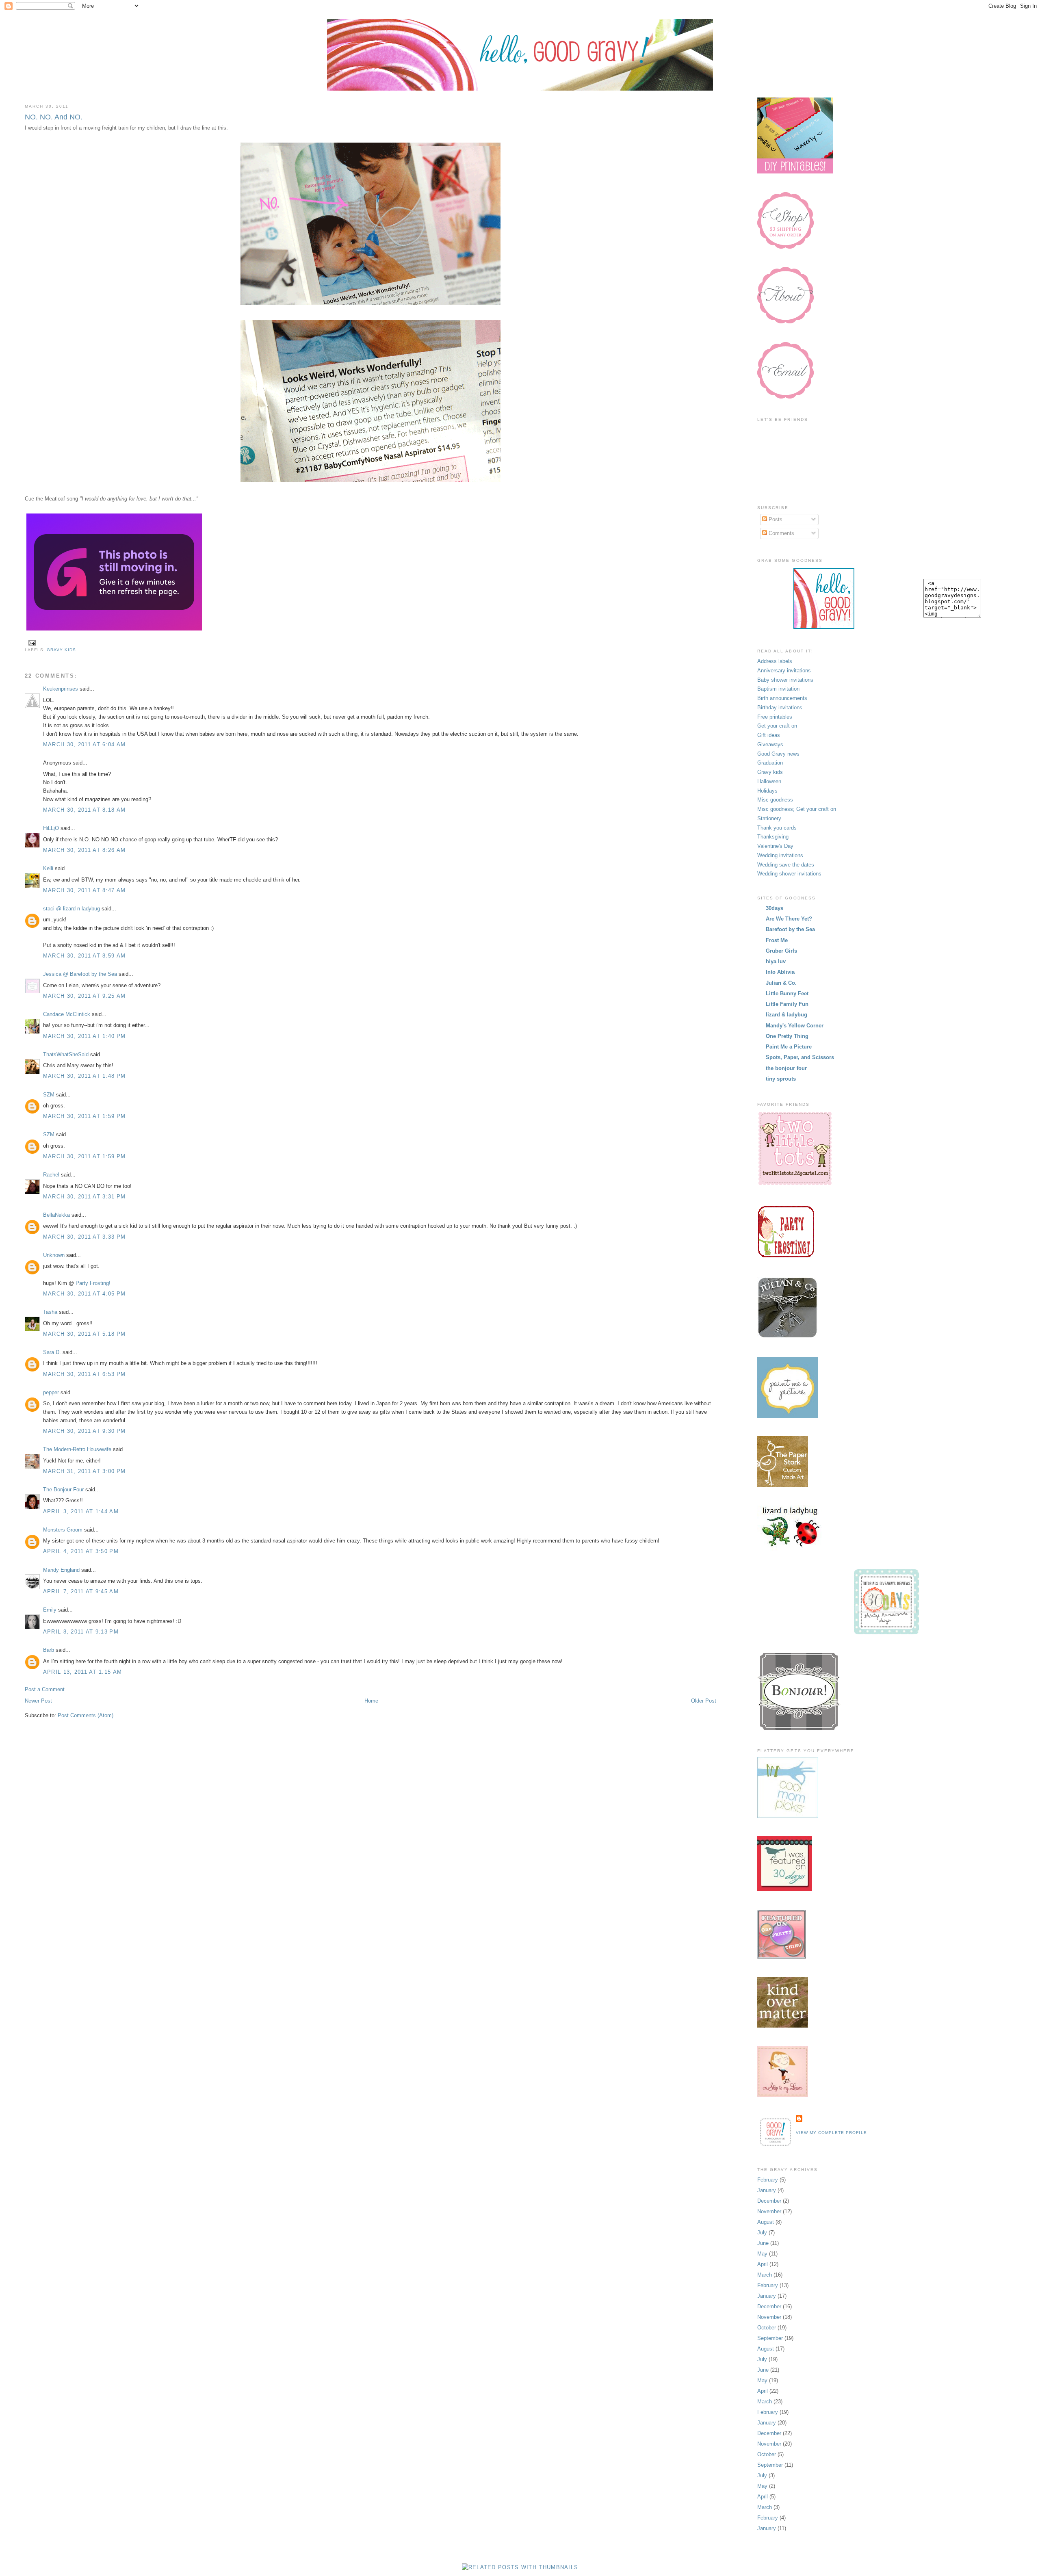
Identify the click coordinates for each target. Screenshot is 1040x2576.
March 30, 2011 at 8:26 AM (84, 850)
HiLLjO (51, 828)
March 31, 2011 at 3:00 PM (84, 1471)
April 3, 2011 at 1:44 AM (81, 1511)
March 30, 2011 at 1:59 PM (84, 1116)
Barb (49, 1650)
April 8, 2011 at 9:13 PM (81, 1632)
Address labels (775, 661)
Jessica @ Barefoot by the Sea (80, 974)
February (768, 2180)
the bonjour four (786, 1068)
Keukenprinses (61, 689)
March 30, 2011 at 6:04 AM (84, 744)
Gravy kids (61, 650)
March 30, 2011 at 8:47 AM (84, 890)
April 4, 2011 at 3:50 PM (81, 1551)
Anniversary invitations (784, 671)
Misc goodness (775, 800)
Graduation (770, 763)
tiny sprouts (781, 1079)
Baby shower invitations (785, 680)
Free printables (775, 717)
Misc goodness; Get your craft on (797, 809)
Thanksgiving (773, 837)
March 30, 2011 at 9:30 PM (84, 1431)
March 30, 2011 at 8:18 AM (84, 810)
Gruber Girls (781, 951)
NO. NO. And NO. (54, 117)
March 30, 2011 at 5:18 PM (84, 1334)
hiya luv (776, 961)
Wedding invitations (780, 855)
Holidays (767, 791)
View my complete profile (831, 2133)
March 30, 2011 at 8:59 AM (84, 956)
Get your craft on (777, 726)
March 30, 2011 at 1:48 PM (84, 1076)
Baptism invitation (778, 689)
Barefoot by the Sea (790, 929)
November (769, 2211)
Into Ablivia (780, 972)
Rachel (51, 1175)
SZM (49, 1095)
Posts (775, 519)
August (766, 2222)
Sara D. (52, 1352)
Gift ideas (769, 735)
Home (371, 1701)
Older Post (704, 1701)
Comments (781, 533)
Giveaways (770, 744)
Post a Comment (45, 1689)
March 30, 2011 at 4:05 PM (84, 1294)
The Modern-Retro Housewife (77, 1449)
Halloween (769, 781)
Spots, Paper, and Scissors (800, 1057)
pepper (51, 1392)
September (770, 2338)
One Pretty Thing (787, 1036)
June (763, 2243)
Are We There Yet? (789, 919)
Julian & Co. (781, 983)
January (767, 2190)
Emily (50, 1610)
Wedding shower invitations (789, 874)
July (762, 2233)
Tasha (50, 1312)
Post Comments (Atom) (86, 1715)
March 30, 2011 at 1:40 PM (84, 1036)
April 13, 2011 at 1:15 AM (83, 1672)
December (769, 2201)
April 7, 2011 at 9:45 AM (81, 1591)
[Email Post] (31, 642)
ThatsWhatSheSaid (66, 1054)
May (762, 2254)
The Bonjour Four (63, 1489)
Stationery (769, 818)
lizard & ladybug (786, 1015)
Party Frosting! (93, 1283)
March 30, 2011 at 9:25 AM (84, 996)
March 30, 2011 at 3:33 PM (84, 1237)
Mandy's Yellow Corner (795, 1026)
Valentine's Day (775, 846)
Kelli (48, 868)
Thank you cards (777, 828)
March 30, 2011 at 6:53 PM (84, 1374)
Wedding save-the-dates (786, 865)
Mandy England (61, 1570)
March (765, 2275)
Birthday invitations (780, 707)
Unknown (54, 1255)
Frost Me (777, 940)
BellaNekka (56, 1215)
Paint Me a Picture (789, 1047)
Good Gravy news (778, 754)
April (763, 2264)
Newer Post (38, 1701)
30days (775, 908)
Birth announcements (782, 698)
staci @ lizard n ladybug (71, 909)
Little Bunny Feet (787, 993)
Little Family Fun (787, 1004)
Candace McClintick (67, 1014)
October (767, 2328)
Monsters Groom (63, 1530)
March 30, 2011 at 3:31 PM (84, 1197)
